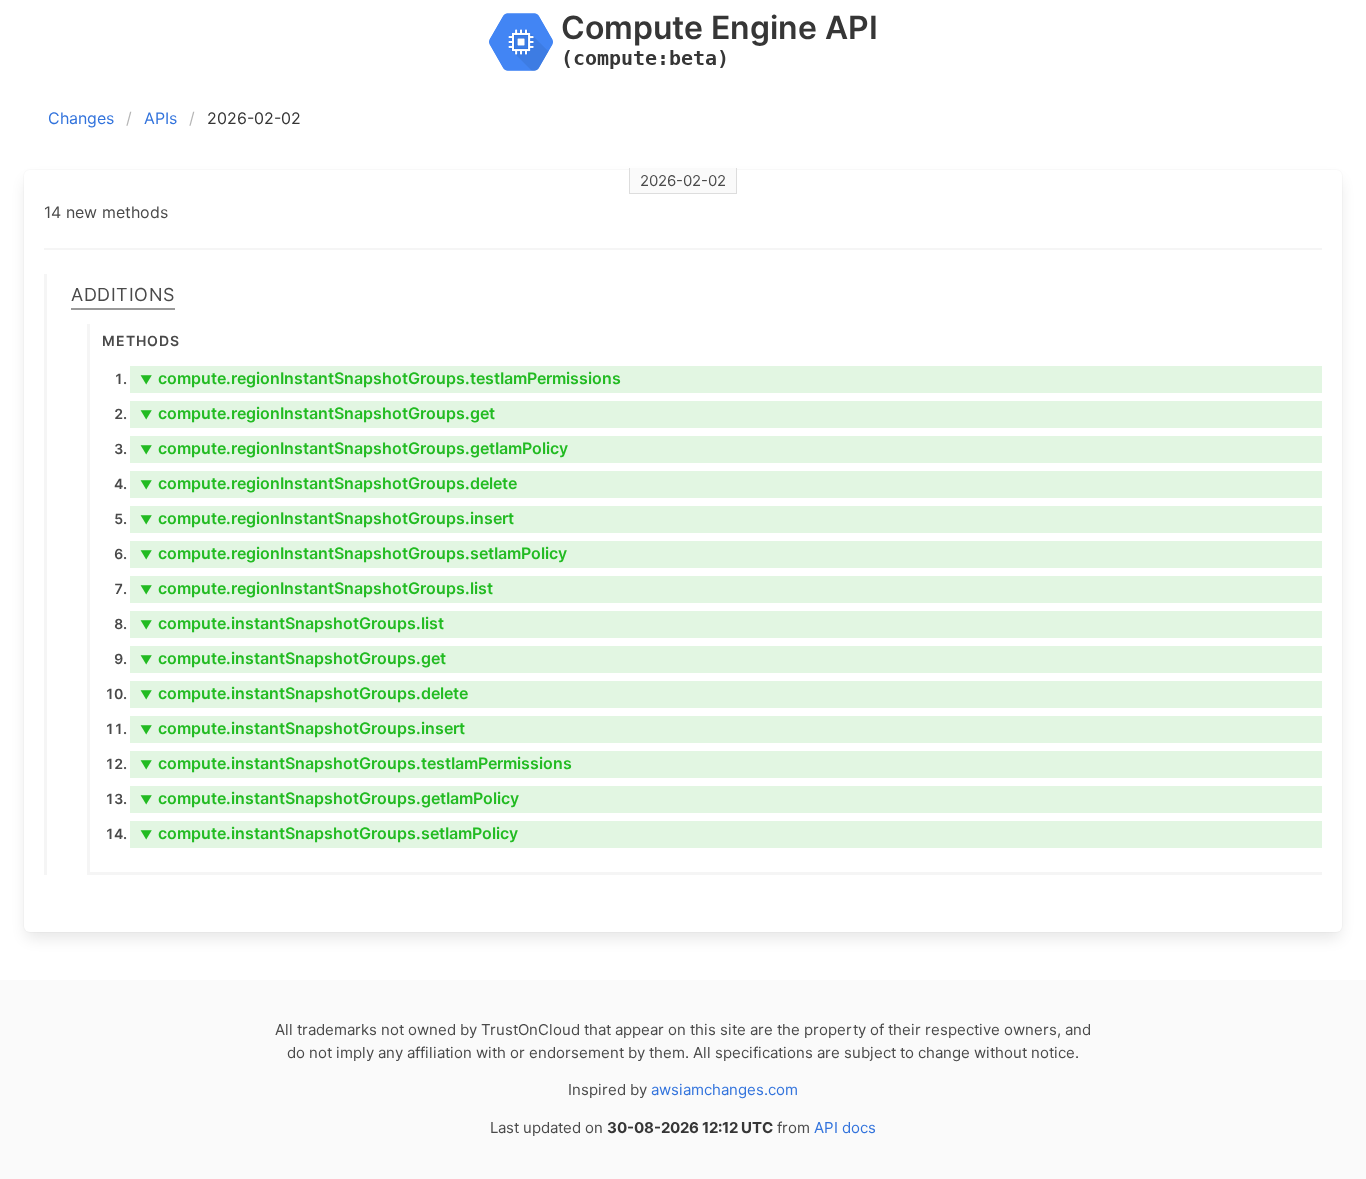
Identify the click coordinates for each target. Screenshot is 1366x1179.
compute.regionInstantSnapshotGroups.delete (328, 483)
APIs (160, 118)
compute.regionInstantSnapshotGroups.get (317, 413)
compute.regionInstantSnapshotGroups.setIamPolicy (353, 553)
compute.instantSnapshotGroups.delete (304, 693)
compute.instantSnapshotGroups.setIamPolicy (329, 833)
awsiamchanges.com (724, 1089)
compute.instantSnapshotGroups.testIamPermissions (356, 763)
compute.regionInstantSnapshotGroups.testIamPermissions (380, 378)
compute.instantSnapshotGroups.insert (302, 728)
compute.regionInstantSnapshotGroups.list (316, 588)
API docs (845, 1127)
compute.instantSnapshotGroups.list (292, 623)
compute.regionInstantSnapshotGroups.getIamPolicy (354, 448)
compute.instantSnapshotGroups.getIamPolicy (329, 798)
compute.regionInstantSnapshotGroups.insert (327, 518)
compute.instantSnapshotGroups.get (293, 658)
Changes (81, 118)
